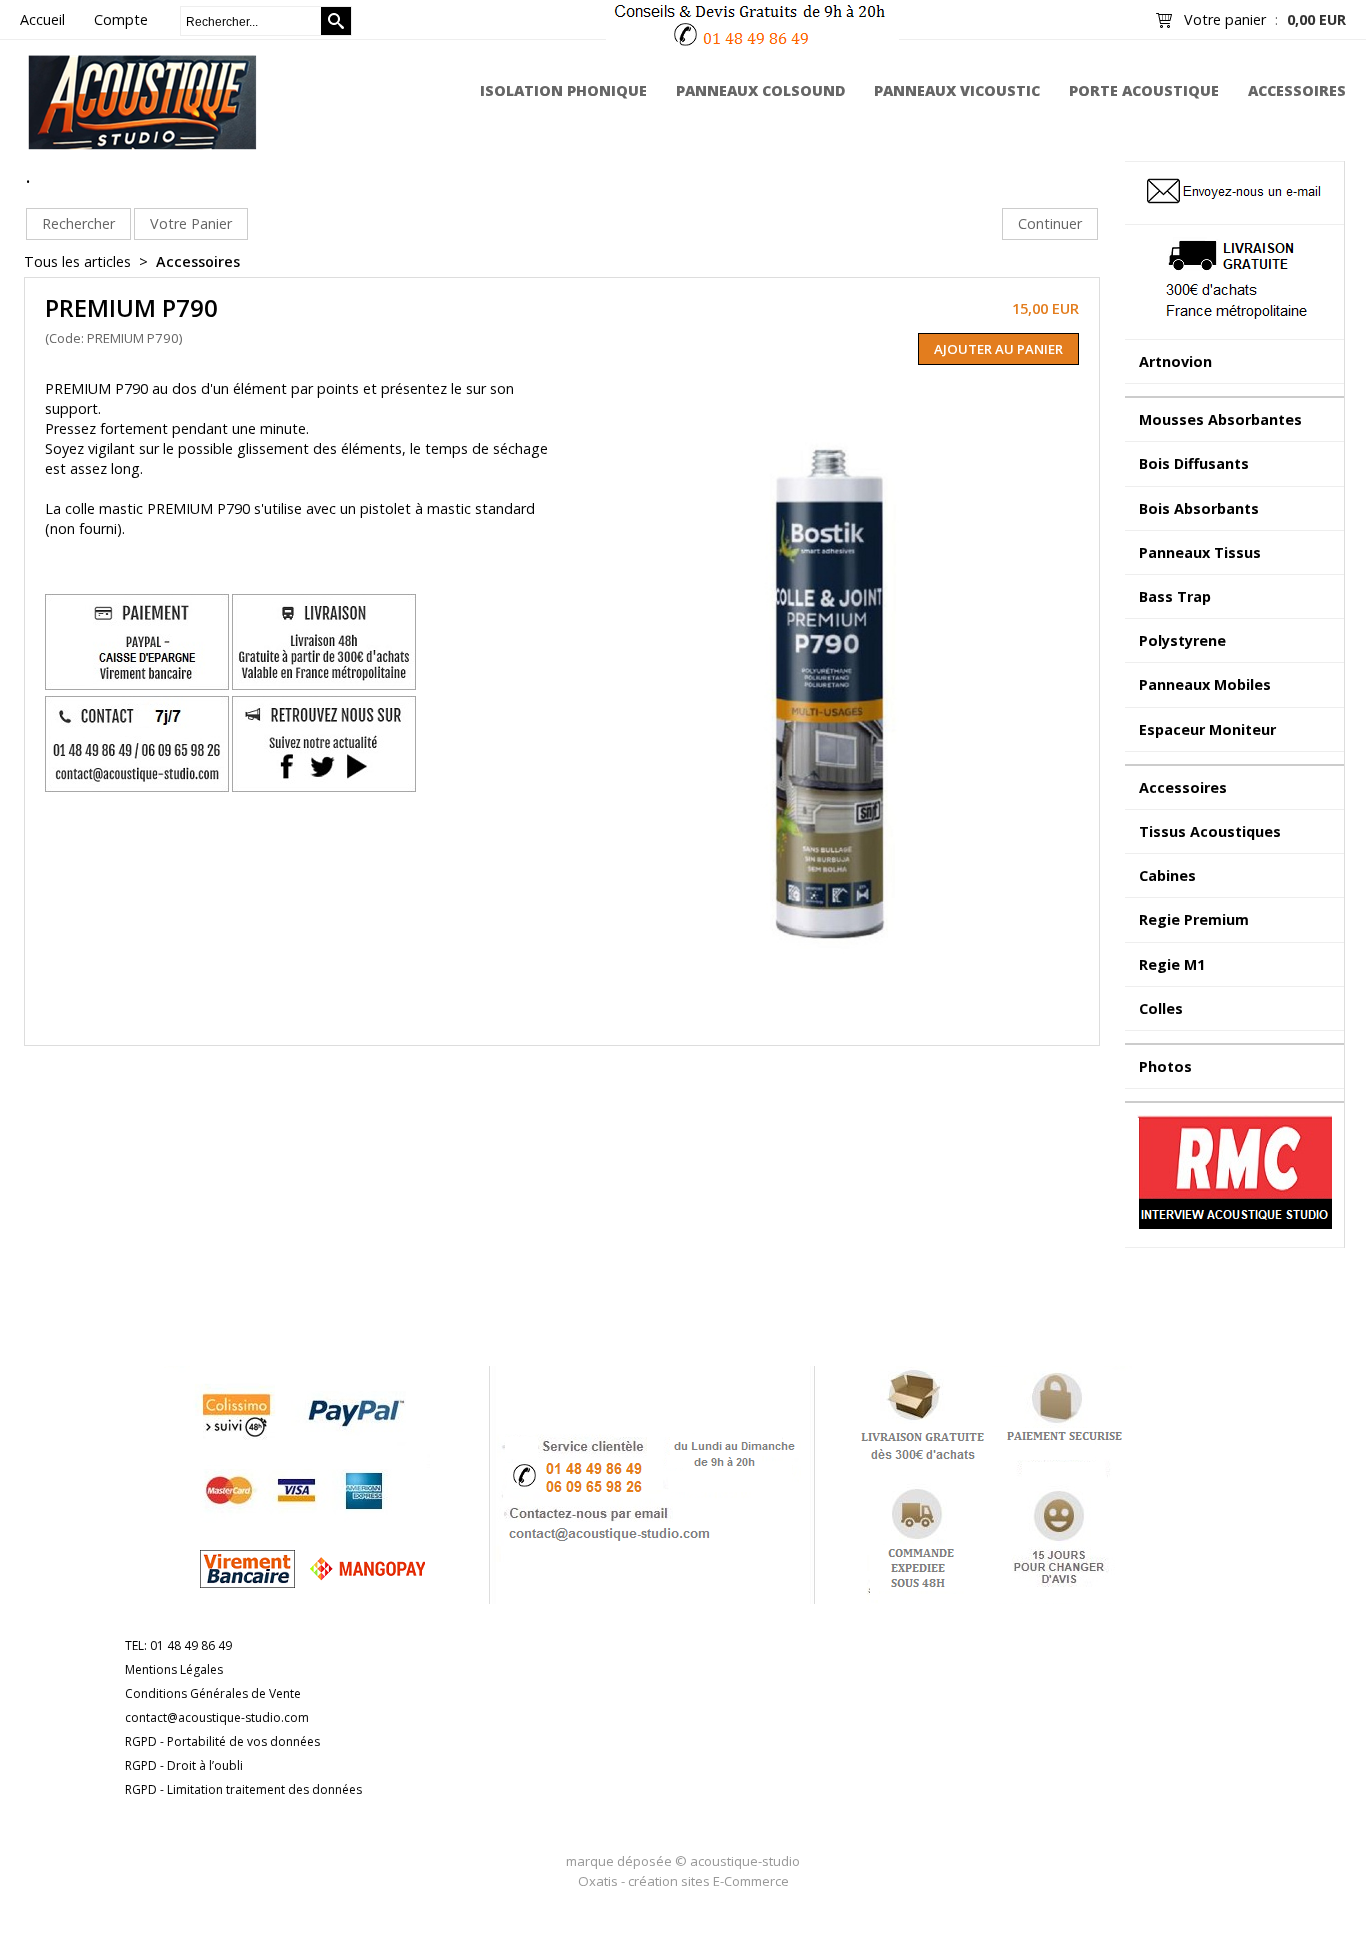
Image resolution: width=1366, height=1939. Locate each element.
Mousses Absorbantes (1220, 419)
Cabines (1167, 875)
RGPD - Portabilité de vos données (222, 1741)
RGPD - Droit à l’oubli (184, 1765)
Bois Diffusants (1194, 463)
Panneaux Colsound (761, 90)
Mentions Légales (174, 1669)
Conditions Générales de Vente (213, 1693)
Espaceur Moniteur (1207, 729)
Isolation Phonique (563, 90)
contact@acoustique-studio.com (217, 1717)
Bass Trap (1175, 596)
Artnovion (1175, 361)
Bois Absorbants (1199, 508)
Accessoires (1297, 90)
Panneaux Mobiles (1205, 684)
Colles (1161, 1008)
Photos (1165, 1066)
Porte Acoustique (1144, 90)
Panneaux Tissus (1200, 552)
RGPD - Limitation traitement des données (243, 1789)
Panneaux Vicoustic (957, 90)
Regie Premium (1194, 919)
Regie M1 (1172, 964)
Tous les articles (77, 261)
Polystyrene (1182, 640)
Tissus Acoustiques (1210, 831)
